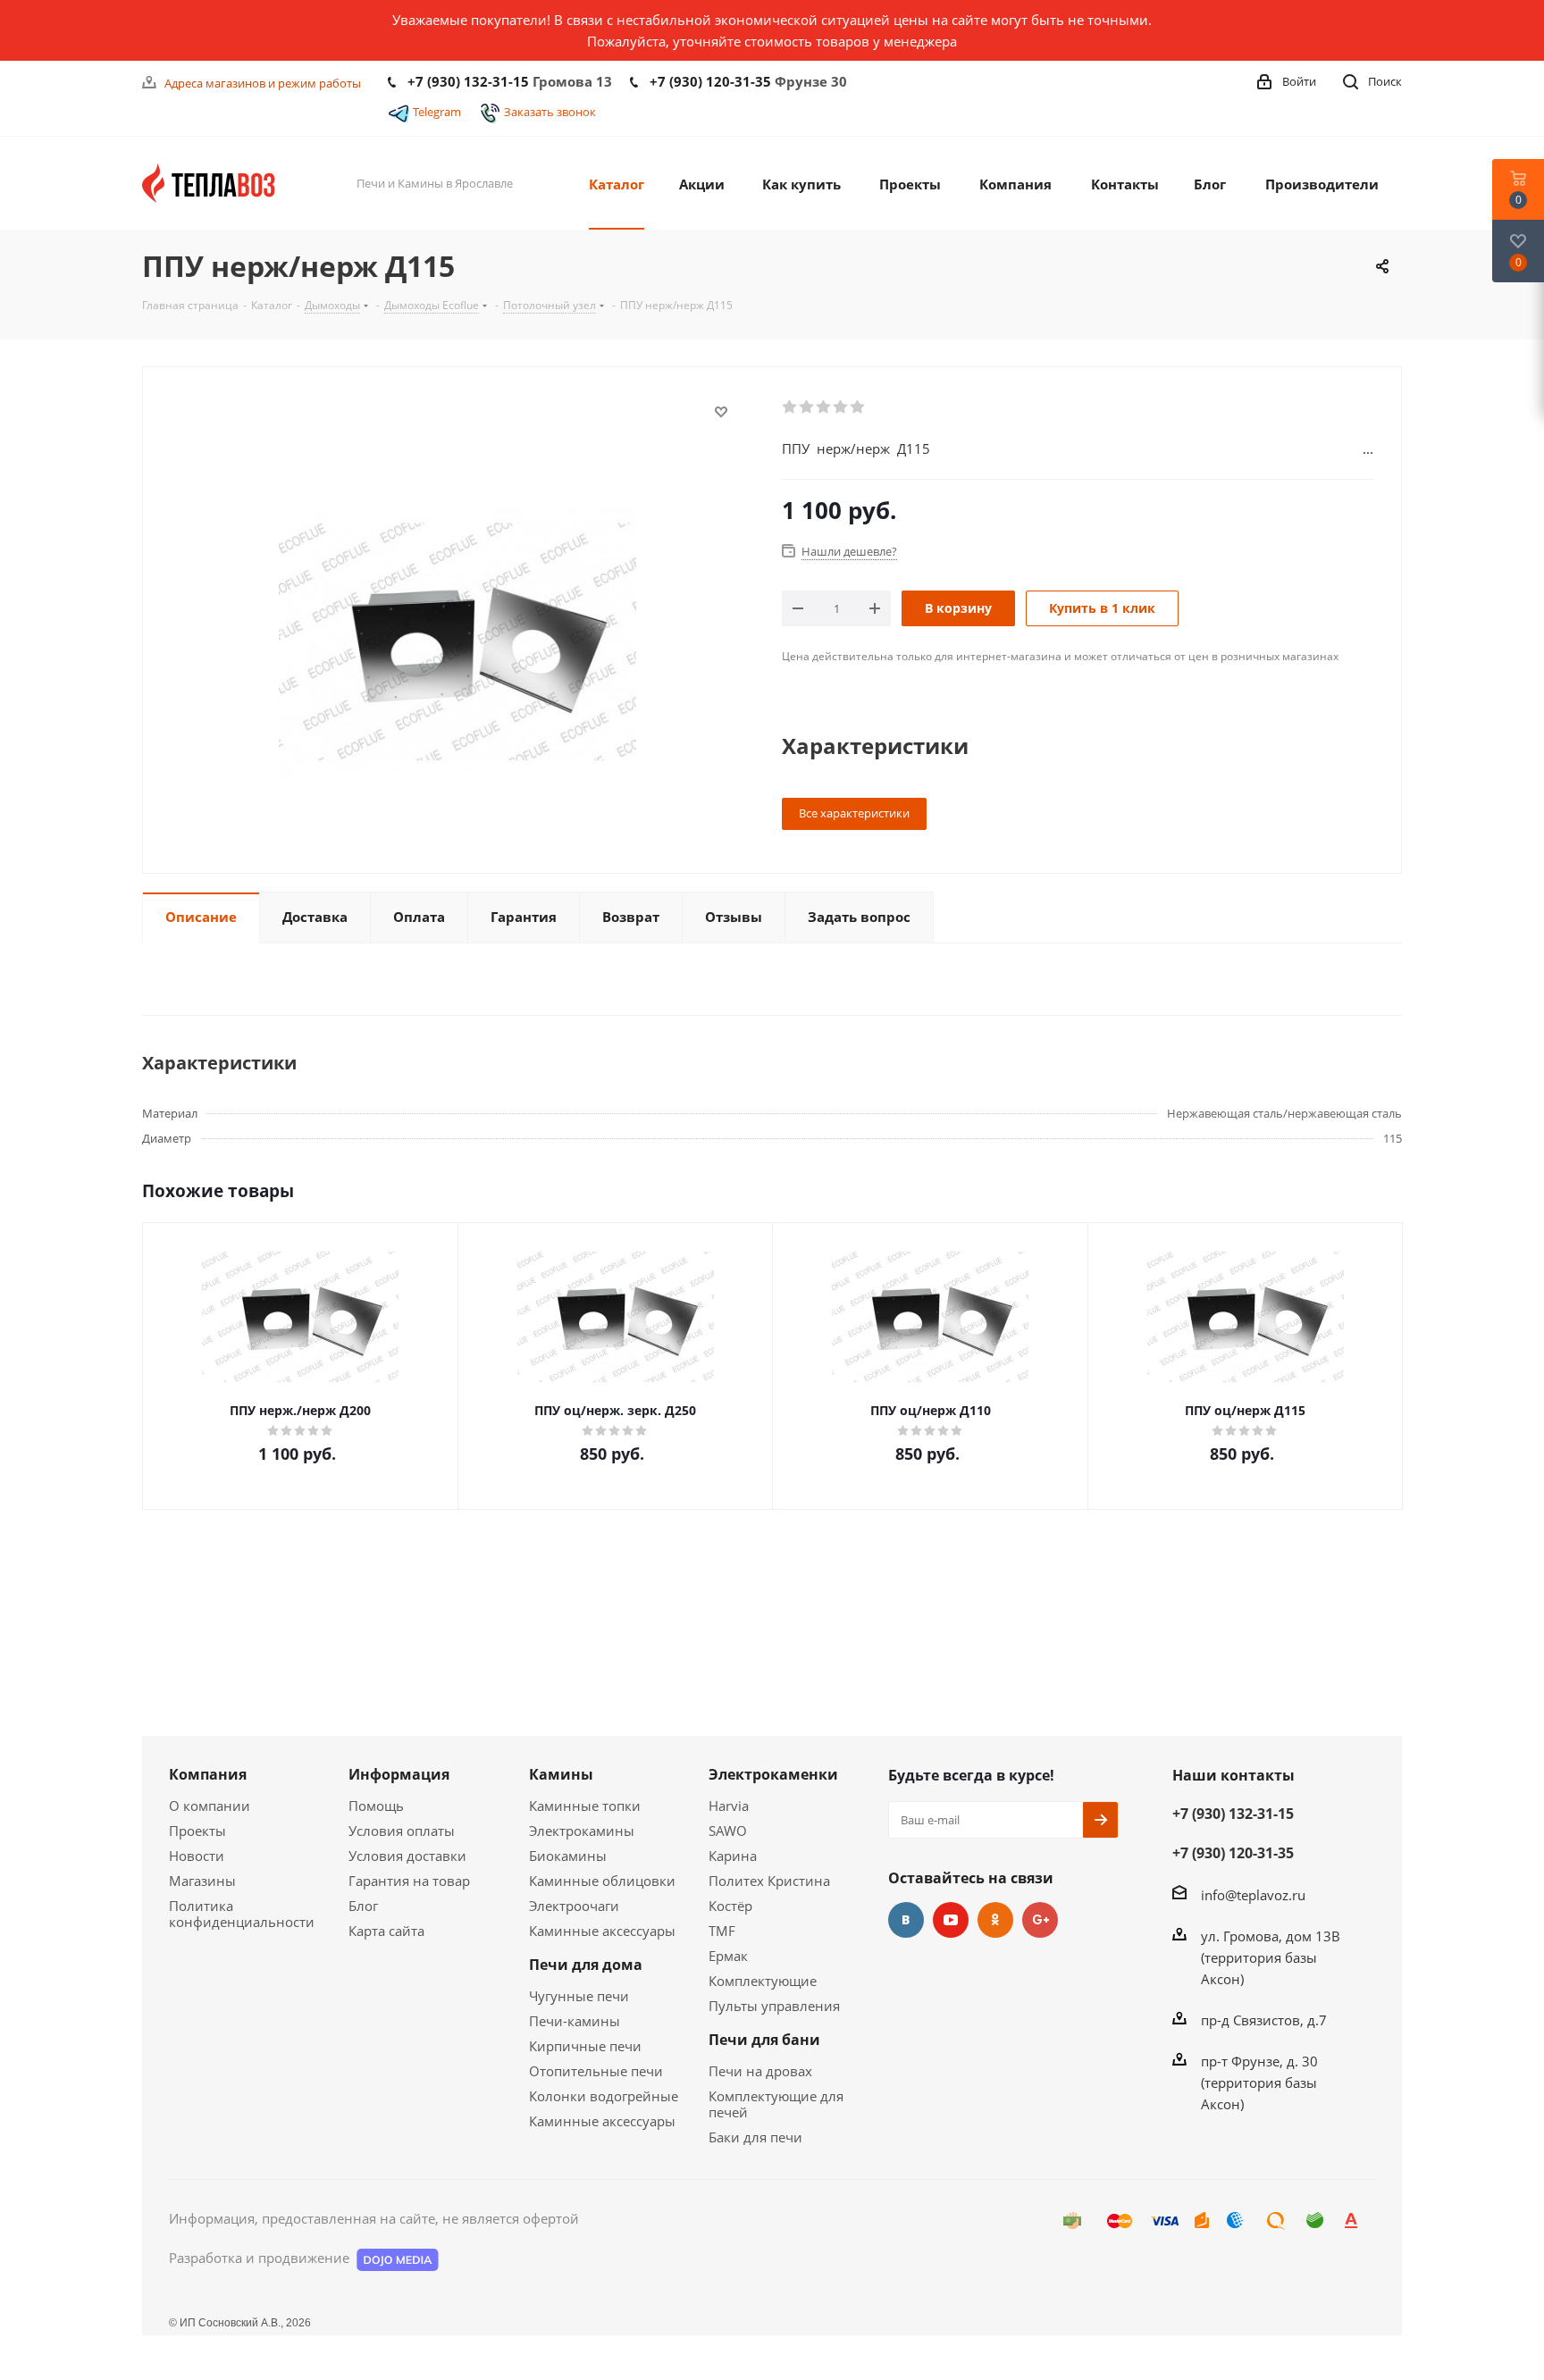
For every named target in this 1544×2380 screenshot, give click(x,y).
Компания (208, 1774)
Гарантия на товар (409, 1881)
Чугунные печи (579, 1996)
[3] (824, 407)
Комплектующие (763, 1981)
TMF (722, 1931)
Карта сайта (386, 1931)
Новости (197, 1856)
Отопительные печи (596, 2071)
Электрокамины (582, 1831)
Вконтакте (906, 1920)
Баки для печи (755, 2137)
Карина (733, 1856)
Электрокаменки (773, 1774)
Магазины (202, 1881)
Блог (363, 1906)
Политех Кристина (769, 1881)
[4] (841, 407)
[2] (807, 407)
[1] (790, 407)
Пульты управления (774, 2006)
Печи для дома (586, 1965)
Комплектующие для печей (776, 2104)
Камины (561, 1774)
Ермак (728, 1956)
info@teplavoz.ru (1253, 1895)
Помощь (376, 1806)
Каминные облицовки (602, 1881)
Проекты (197, 1831)
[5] (858, 407)
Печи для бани (764, 2040)
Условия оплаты (402, 1831)
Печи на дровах (760, 2071)
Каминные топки (585, 1806)
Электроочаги (574, 1906)
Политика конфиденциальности (242, 1914)
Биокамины (568, 1856)
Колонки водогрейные (604, 2096)
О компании (210, 1806)
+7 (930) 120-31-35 (710, 81)
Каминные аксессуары (602, 1931)
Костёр (730, 1906)
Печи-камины (575, 2021)
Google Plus (1040, 1920)
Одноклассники (995, 1920)
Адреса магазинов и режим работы (263, 83)
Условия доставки (407, 1856)
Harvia (729, 1806)
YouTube (951, 1920)
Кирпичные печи (585, 2046)
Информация (399, 1774)
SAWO (728, 1831)
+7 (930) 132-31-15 (468, 81)
